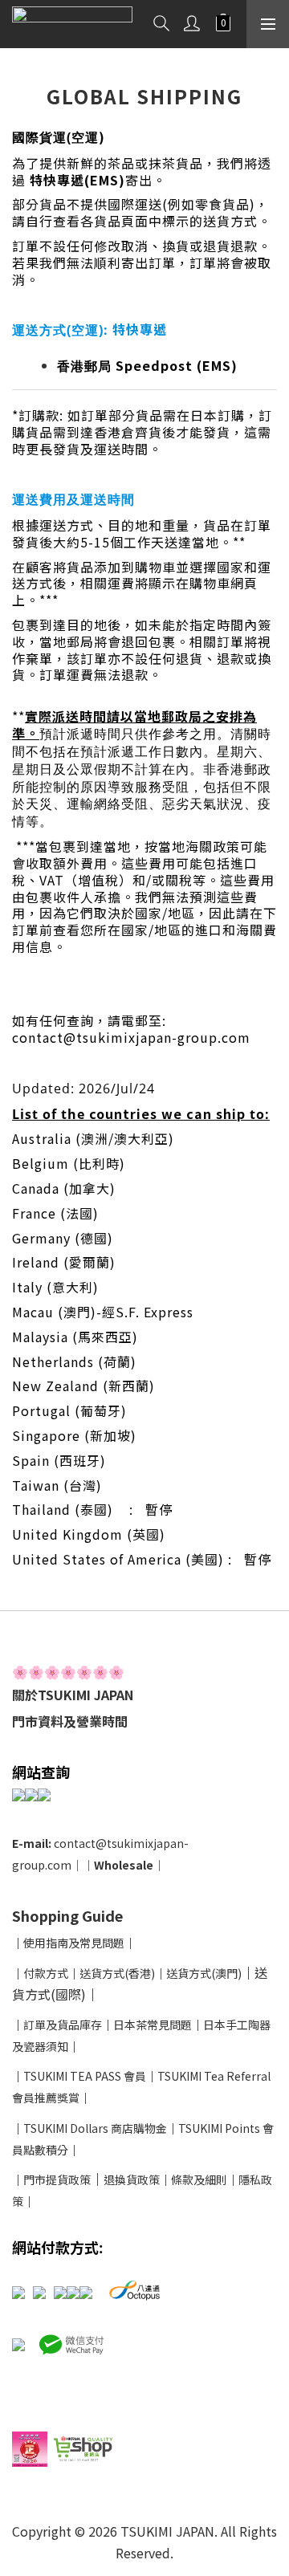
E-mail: (33, 1843)
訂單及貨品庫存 (63, 2025)
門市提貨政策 (57, 2179)
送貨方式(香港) (117, 1973)
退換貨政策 (132, 2179)
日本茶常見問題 (153, 2025)
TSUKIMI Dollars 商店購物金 (95, 2128)
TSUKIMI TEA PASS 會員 (85, 2076)
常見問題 (102, 1943)
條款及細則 (199, 2179)
